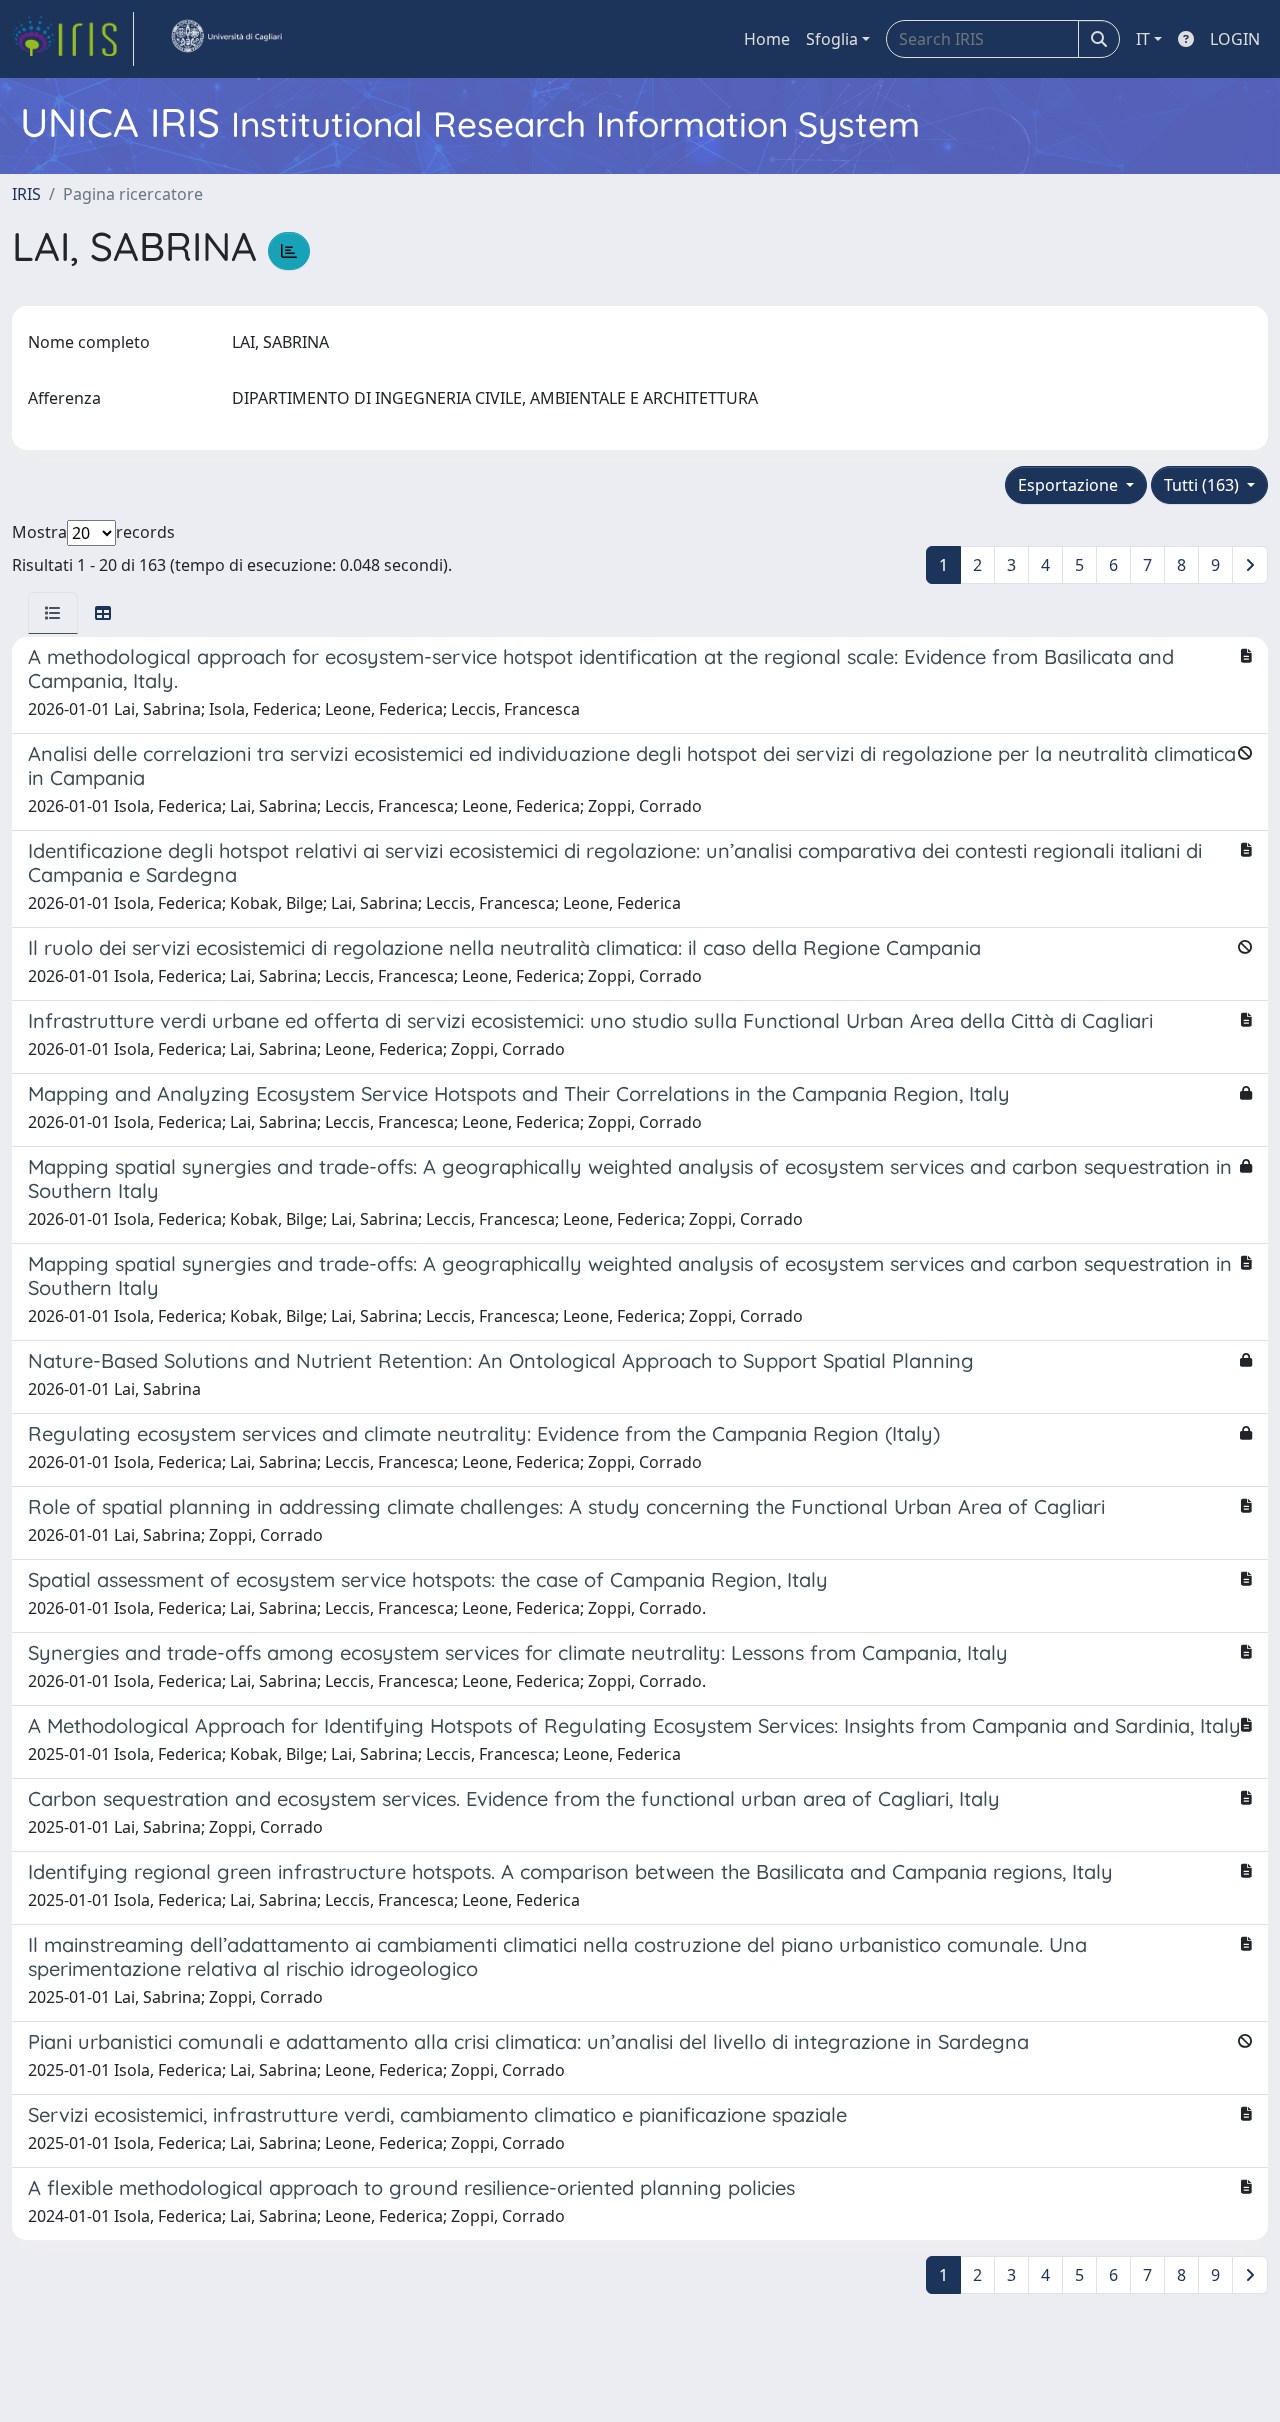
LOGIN (1235, 39)
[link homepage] (73, 39)
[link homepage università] (226, 39)
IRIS (26, 194)
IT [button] (1143, 39)
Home (767, 39)
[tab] (53, 613)
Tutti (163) (1203, 485)
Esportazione (1070, 485)
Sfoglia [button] (832, 39)
